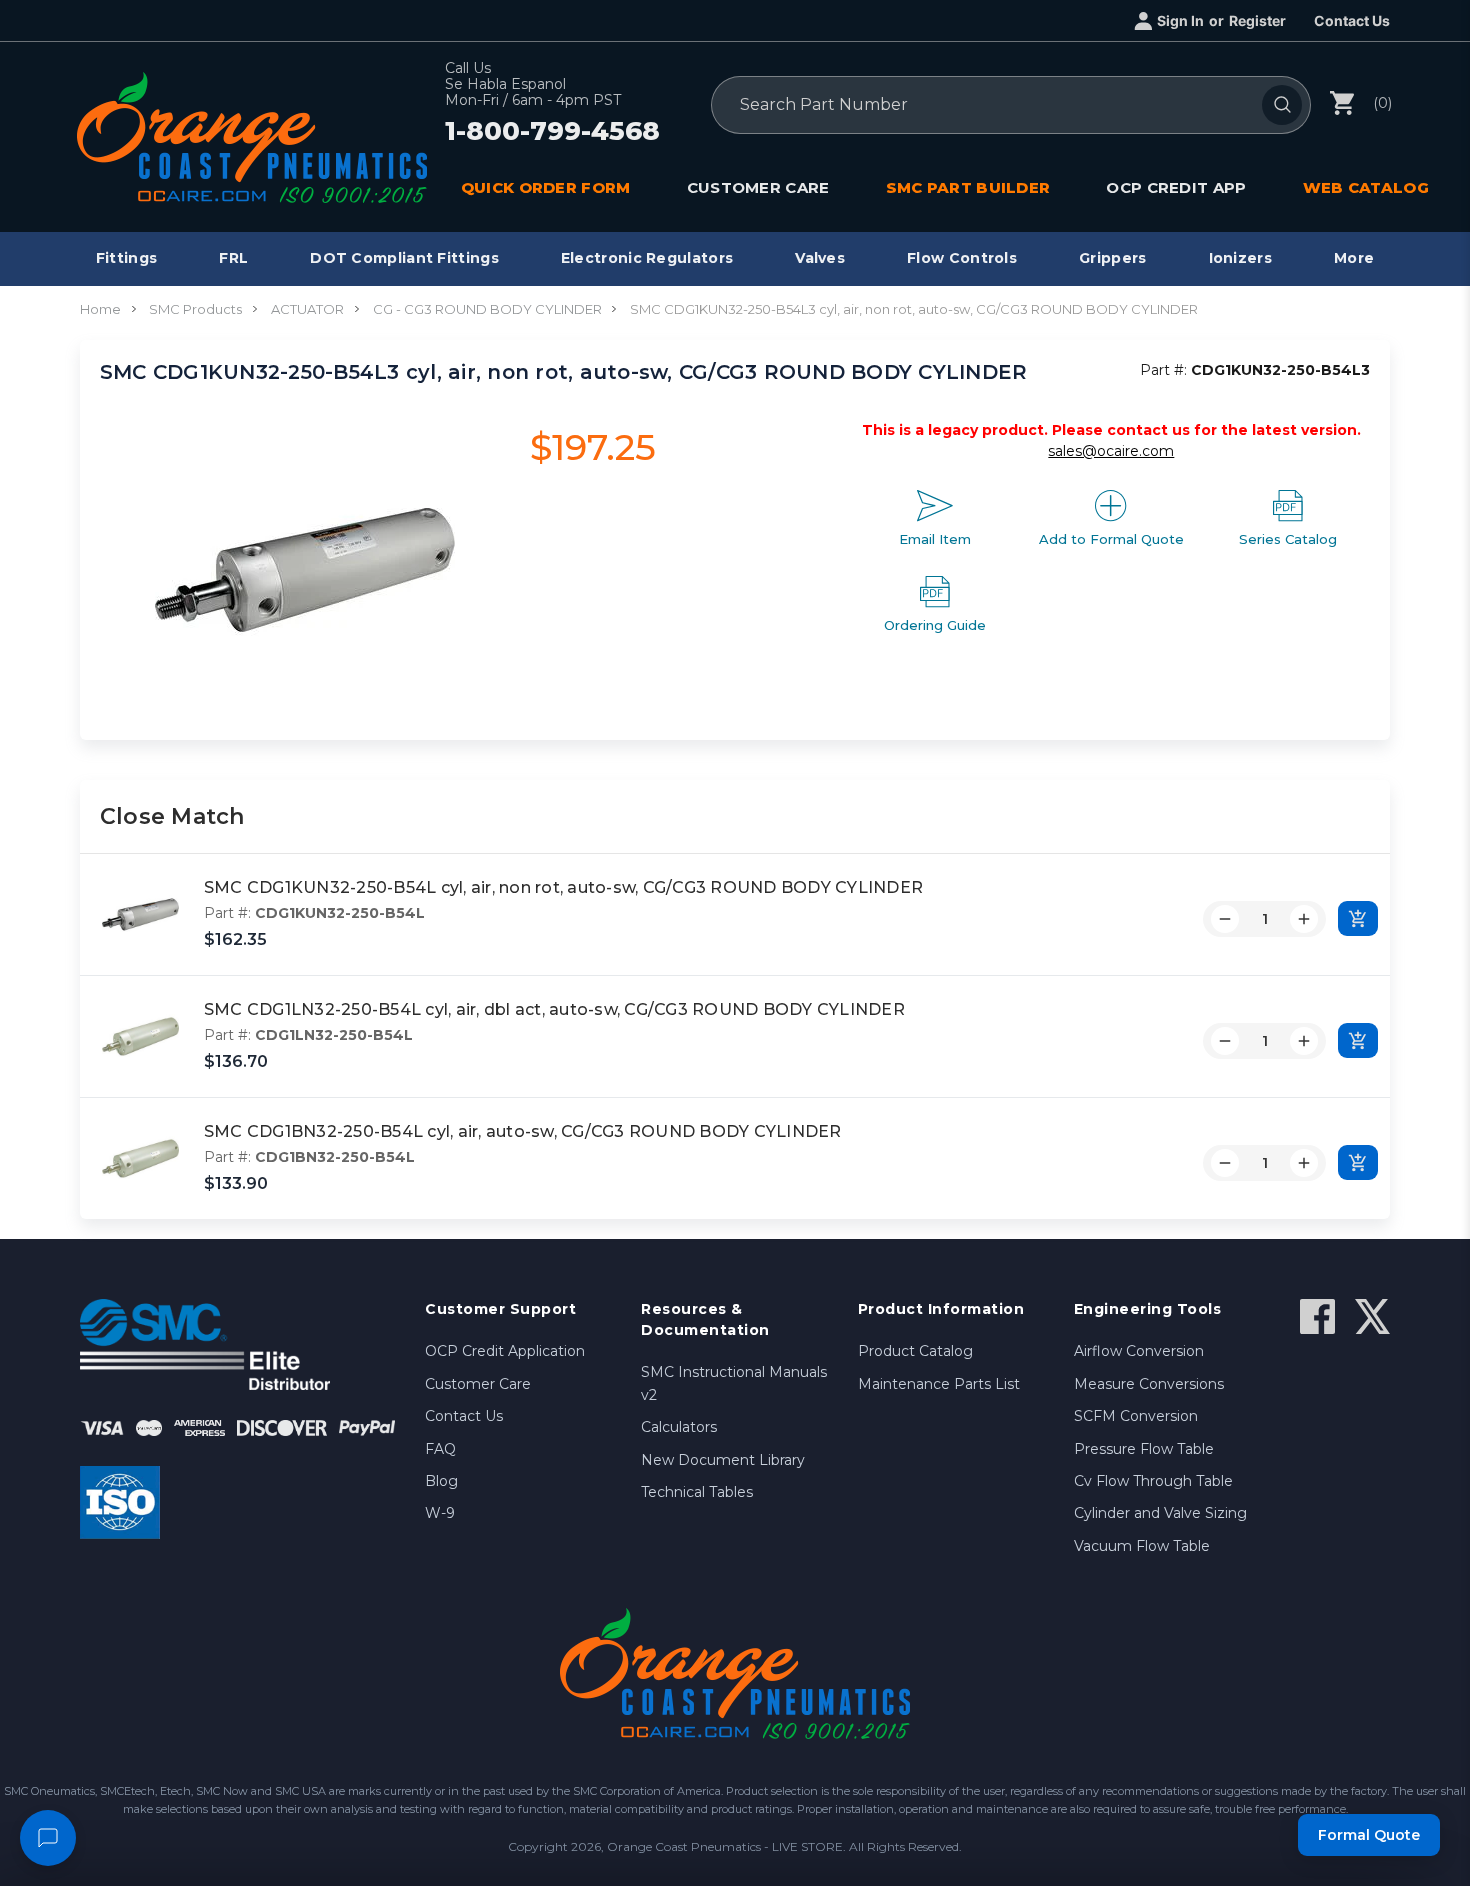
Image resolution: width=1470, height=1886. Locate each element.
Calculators (679, 1427)
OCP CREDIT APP (1176, 187)
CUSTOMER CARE (758, 187)
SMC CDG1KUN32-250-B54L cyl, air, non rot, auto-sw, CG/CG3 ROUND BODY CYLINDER (563, 887)
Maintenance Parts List (939, 1384)
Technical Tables (697, 1492)
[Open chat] (48, 1838)
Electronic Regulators (647, 258)
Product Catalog (915, 1351)
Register (1257, 20)
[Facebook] (1317, 1316)
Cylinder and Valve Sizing (1160, 1513)
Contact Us (1352, 20)
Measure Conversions (1149, 1384)
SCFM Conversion (1136, 1416)
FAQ (440, 1449)
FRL (233, 258)
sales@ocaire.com (1111, 451)
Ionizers (1240, 258)
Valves (820, 258)
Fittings (126, 258)
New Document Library (723, 1460)
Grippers (1112, 258)
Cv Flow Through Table (1153, 1481)
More (1354, 258)
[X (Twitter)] (1372, 1316)
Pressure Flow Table (1144, 1449)
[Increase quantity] (1304, 919)
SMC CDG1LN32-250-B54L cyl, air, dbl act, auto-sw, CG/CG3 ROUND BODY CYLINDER (554, 1009)
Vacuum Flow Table (1142, 1546)
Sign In (1180, 20)
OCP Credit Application (505, 1351)
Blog (441, 1481)
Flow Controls (962, 258)
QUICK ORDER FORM (546, 187)
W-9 (440, 1513)
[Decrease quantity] (1225, 919)
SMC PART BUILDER (968, 187)
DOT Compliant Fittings (404, 258)
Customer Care (478, 1384)
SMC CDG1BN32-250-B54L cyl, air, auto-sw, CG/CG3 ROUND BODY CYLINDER (523, 1131)
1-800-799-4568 (552, 132)
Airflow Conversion (1139, 1351)
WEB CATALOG (1366, 187)
